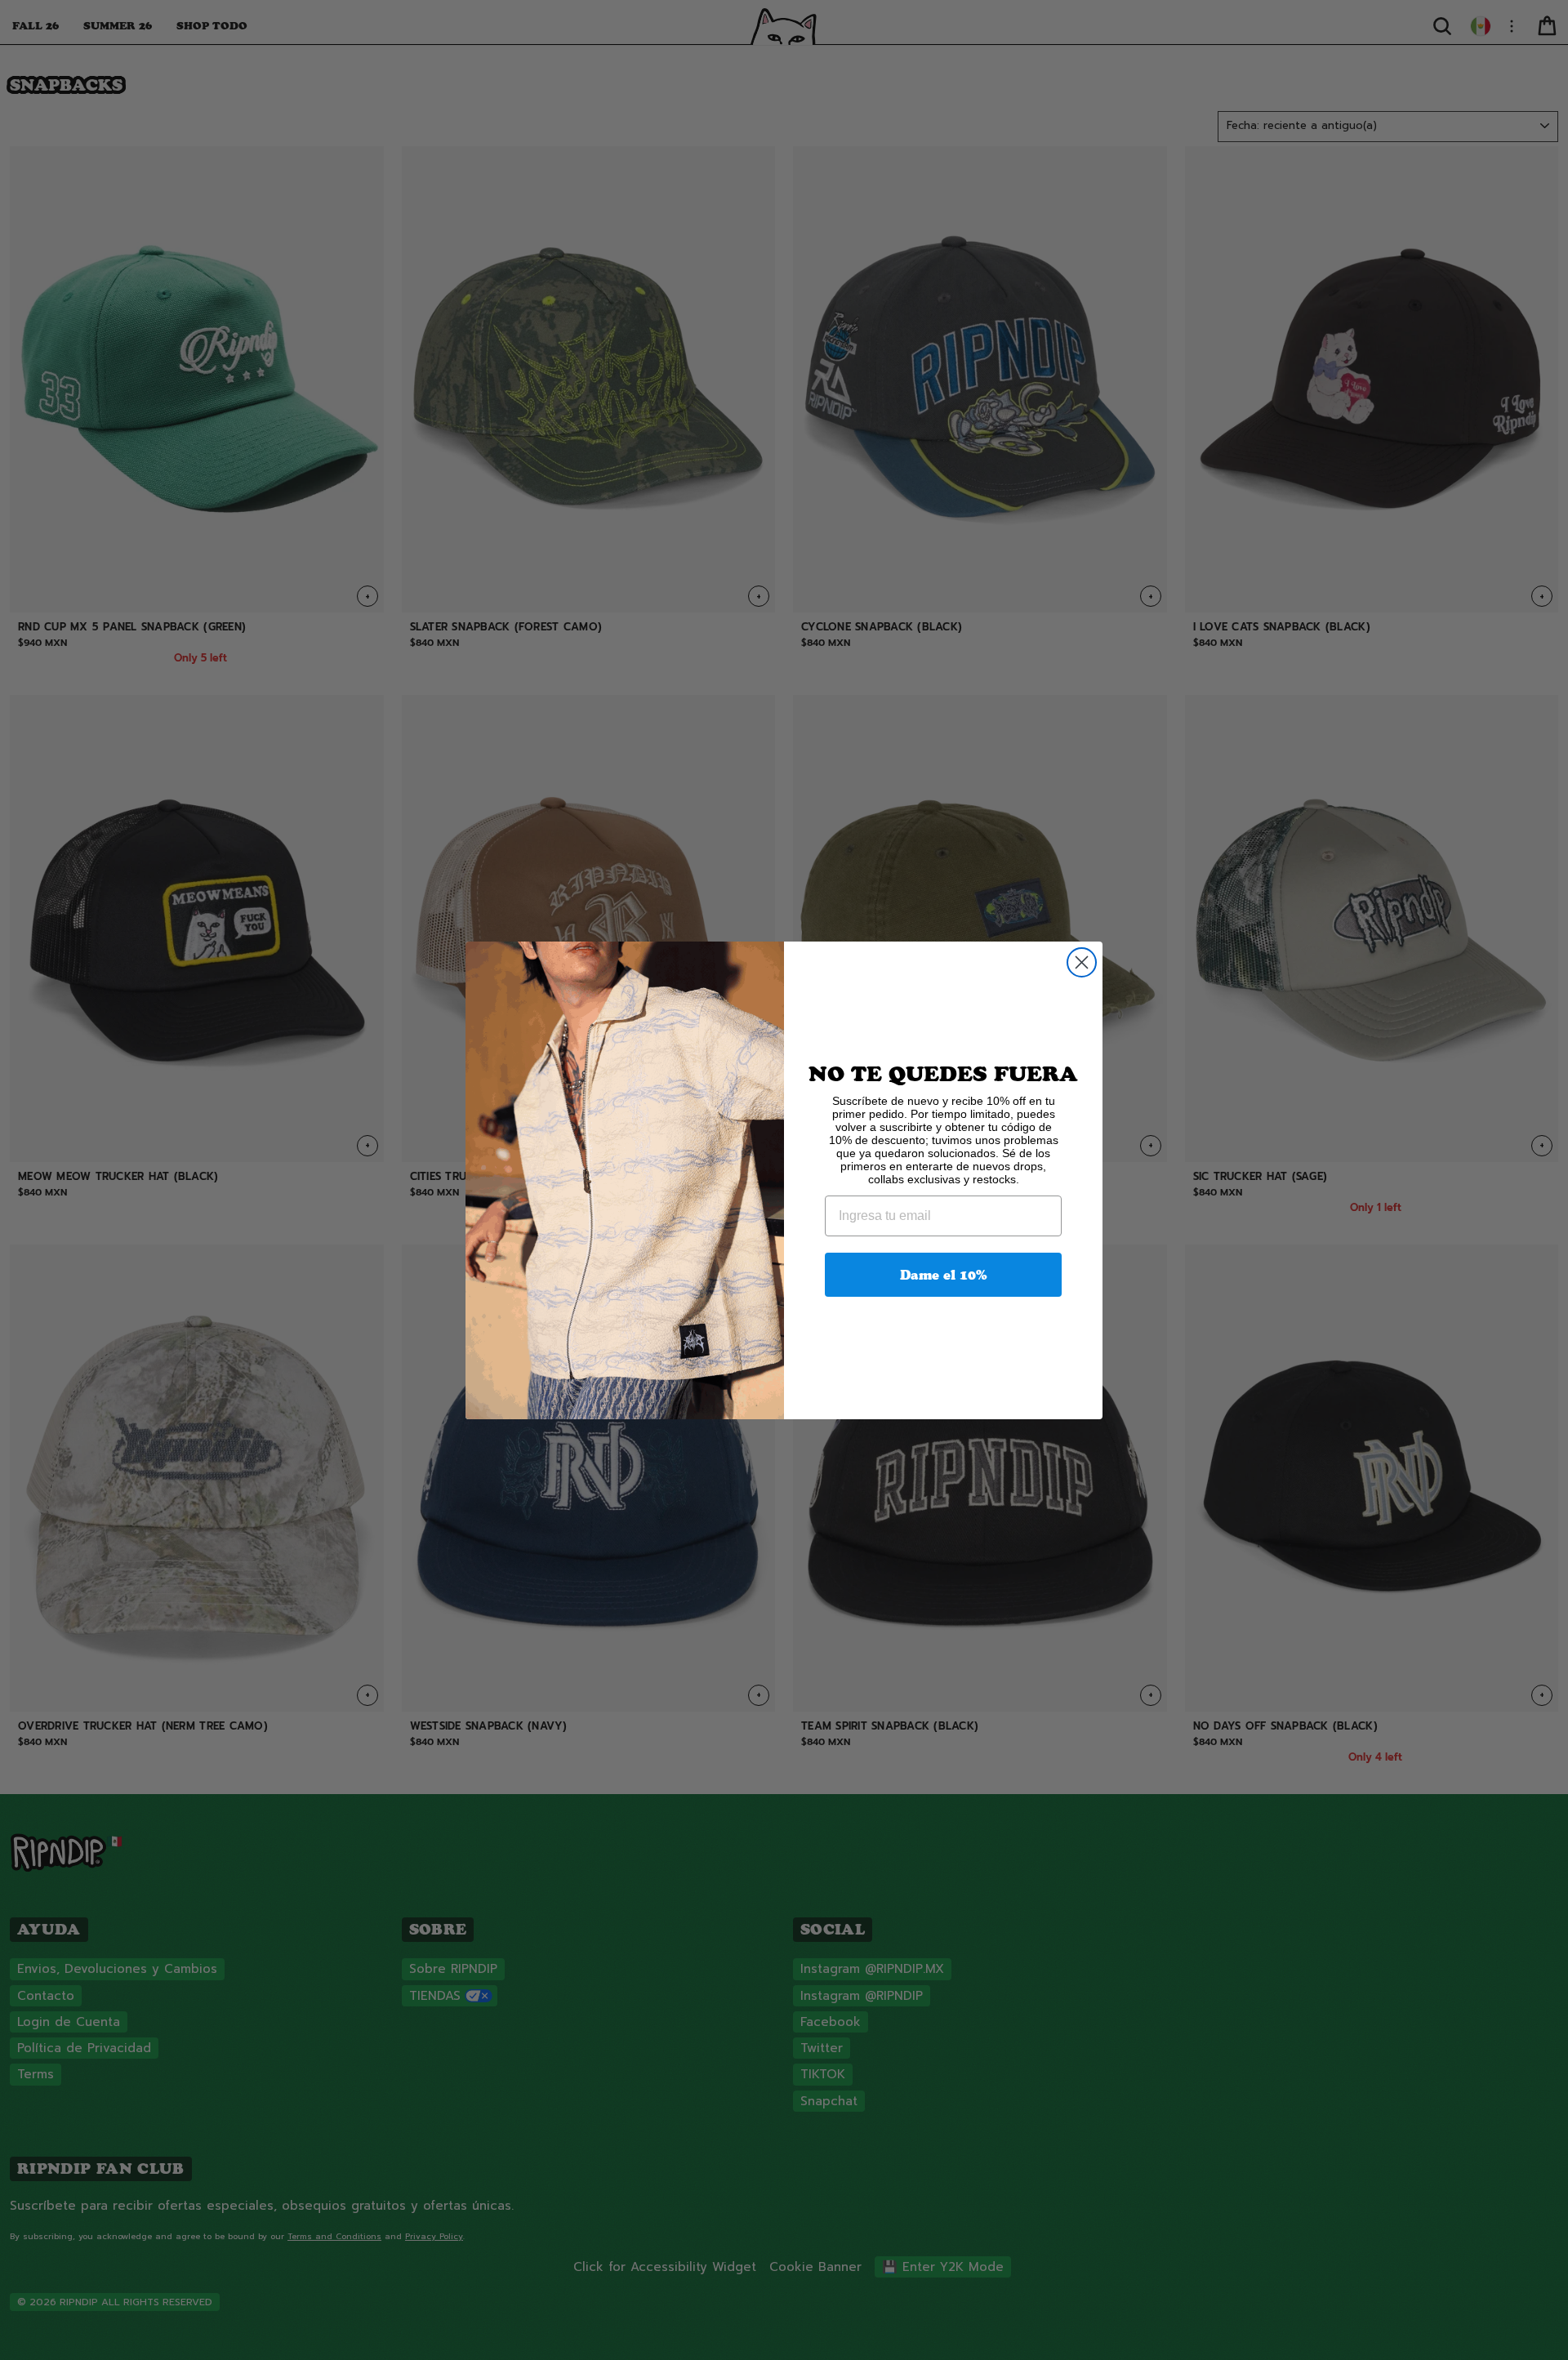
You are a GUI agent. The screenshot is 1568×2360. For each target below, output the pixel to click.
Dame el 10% (944, 1275)
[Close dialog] (1082, 962)
